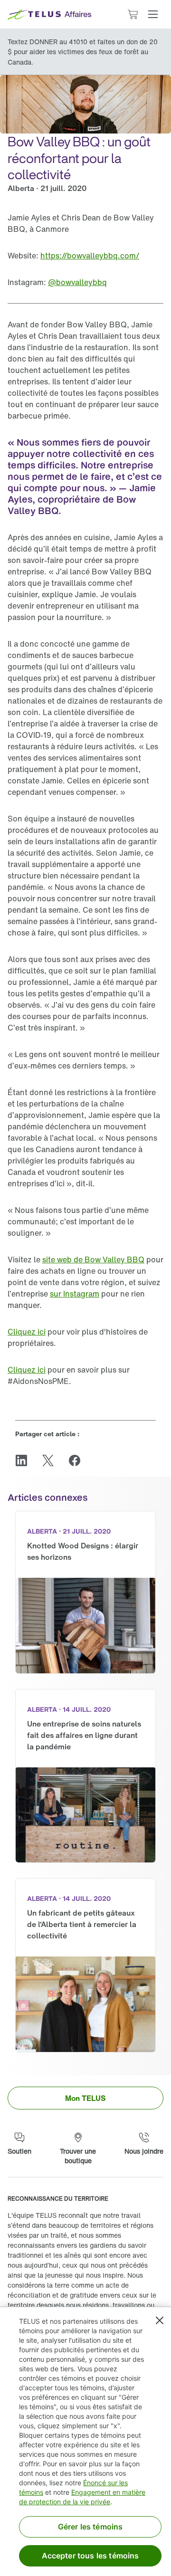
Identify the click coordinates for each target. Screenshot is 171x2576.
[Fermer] (160, 2320)
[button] (153, 14)
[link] (90, 256)
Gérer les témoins (90, 2527)
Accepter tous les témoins (90, 2556)
